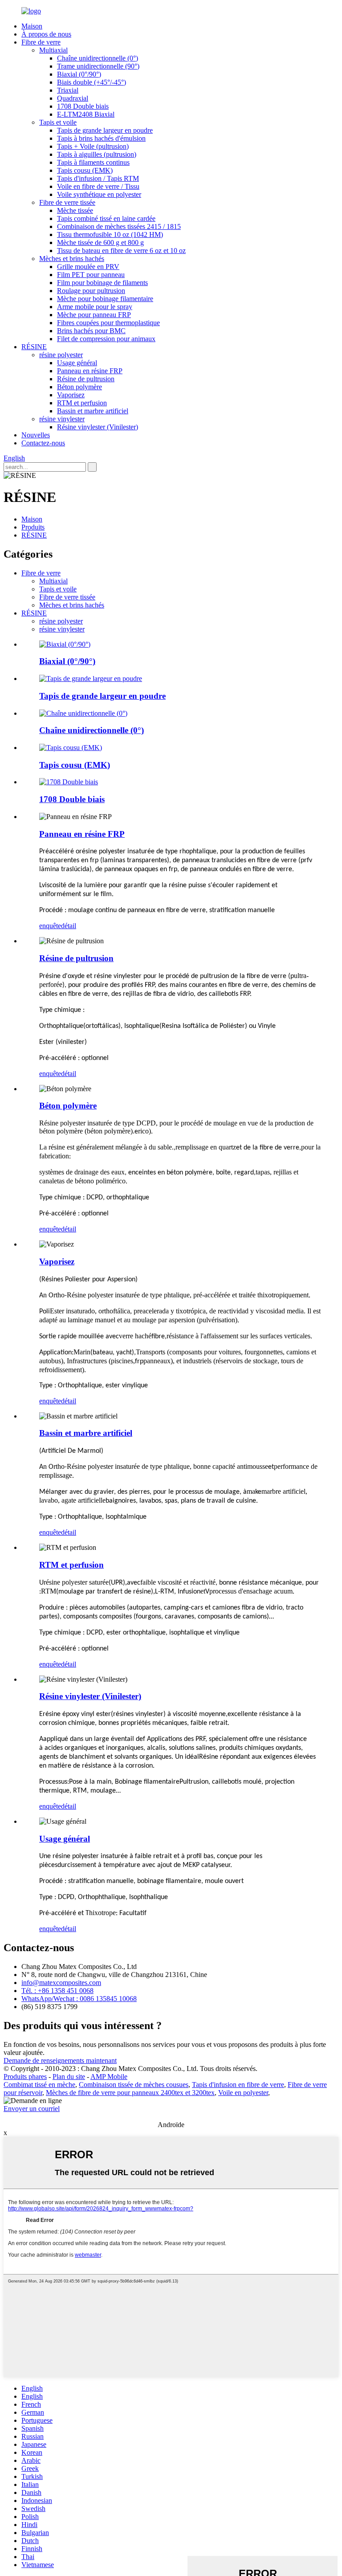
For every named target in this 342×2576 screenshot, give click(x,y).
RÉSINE (34, 347)
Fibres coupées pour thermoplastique (108, 323)
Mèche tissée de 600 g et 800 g (100, 243)
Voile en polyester (243, 2093)
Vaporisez (71, 395)
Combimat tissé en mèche (39, 2085)
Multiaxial (53, 50)
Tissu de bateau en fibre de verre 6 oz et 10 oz (121, 251)
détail (69, 926)
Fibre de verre (41, 42)
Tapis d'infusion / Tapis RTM (98, 178)
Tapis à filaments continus (93, 162)
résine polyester (61, 355)
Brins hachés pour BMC (91, 331)
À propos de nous (46, 34)
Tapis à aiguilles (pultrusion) (97, 154)
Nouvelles (36, 435)
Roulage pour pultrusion (91, 291)
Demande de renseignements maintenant (60, 2060)
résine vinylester (62, 419)
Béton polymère (79, 387)
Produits (33, 527)
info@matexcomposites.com (61, 1983)
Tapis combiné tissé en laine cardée (106, 218)
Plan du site (69, 2077)
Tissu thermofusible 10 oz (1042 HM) (110, 234)
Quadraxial (73, 98)
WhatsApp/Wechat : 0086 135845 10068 (79, 1999)
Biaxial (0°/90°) (79, 74)
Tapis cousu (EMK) (85, 170)
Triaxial (68, 90)
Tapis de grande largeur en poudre (105, 130)
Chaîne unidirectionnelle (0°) (98, 58)
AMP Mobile (109, 2077)
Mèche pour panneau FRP (94, 315)
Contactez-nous (43, 443)
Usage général (77, 363)
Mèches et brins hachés (72, 259)
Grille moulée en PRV (88, 267)
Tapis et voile (58, 122)
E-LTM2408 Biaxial (86, 114)
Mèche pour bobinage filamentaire (105, 299)
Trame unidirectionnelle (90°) (98, 66)
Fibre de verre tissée (67, 202)
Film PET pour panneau (91, 275)
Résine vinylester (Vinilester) (98, 427)
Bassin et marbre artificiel (93, 411)
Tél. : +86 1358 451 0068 (57, 1991)
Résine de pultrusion (86, 379)
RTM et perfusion (82, 403)
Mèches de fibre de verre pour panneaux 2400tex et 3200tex (130, 2093)
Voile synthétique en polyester (99, 194)
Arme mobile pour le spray (95, 307)
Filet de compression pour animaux (106, 339)
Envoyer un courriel (32, 2109)
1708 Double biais (83, 106)
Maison (32, 26)
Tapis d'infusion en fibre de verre (238, 2085)
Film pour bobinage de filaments (102, 283)
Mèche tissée (75, 210)
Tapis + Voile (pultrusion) (93, 146)
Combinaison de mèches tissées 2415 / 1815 (119, 226)
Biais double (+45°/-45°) (92, 82)
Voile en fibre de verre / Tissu (98, 186)
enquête (50, 926)
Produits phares (25, 2077)
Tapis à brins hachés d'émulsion (101, 138)
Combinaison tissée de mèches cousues (134, 2085)
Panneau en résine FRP (90, 371)
